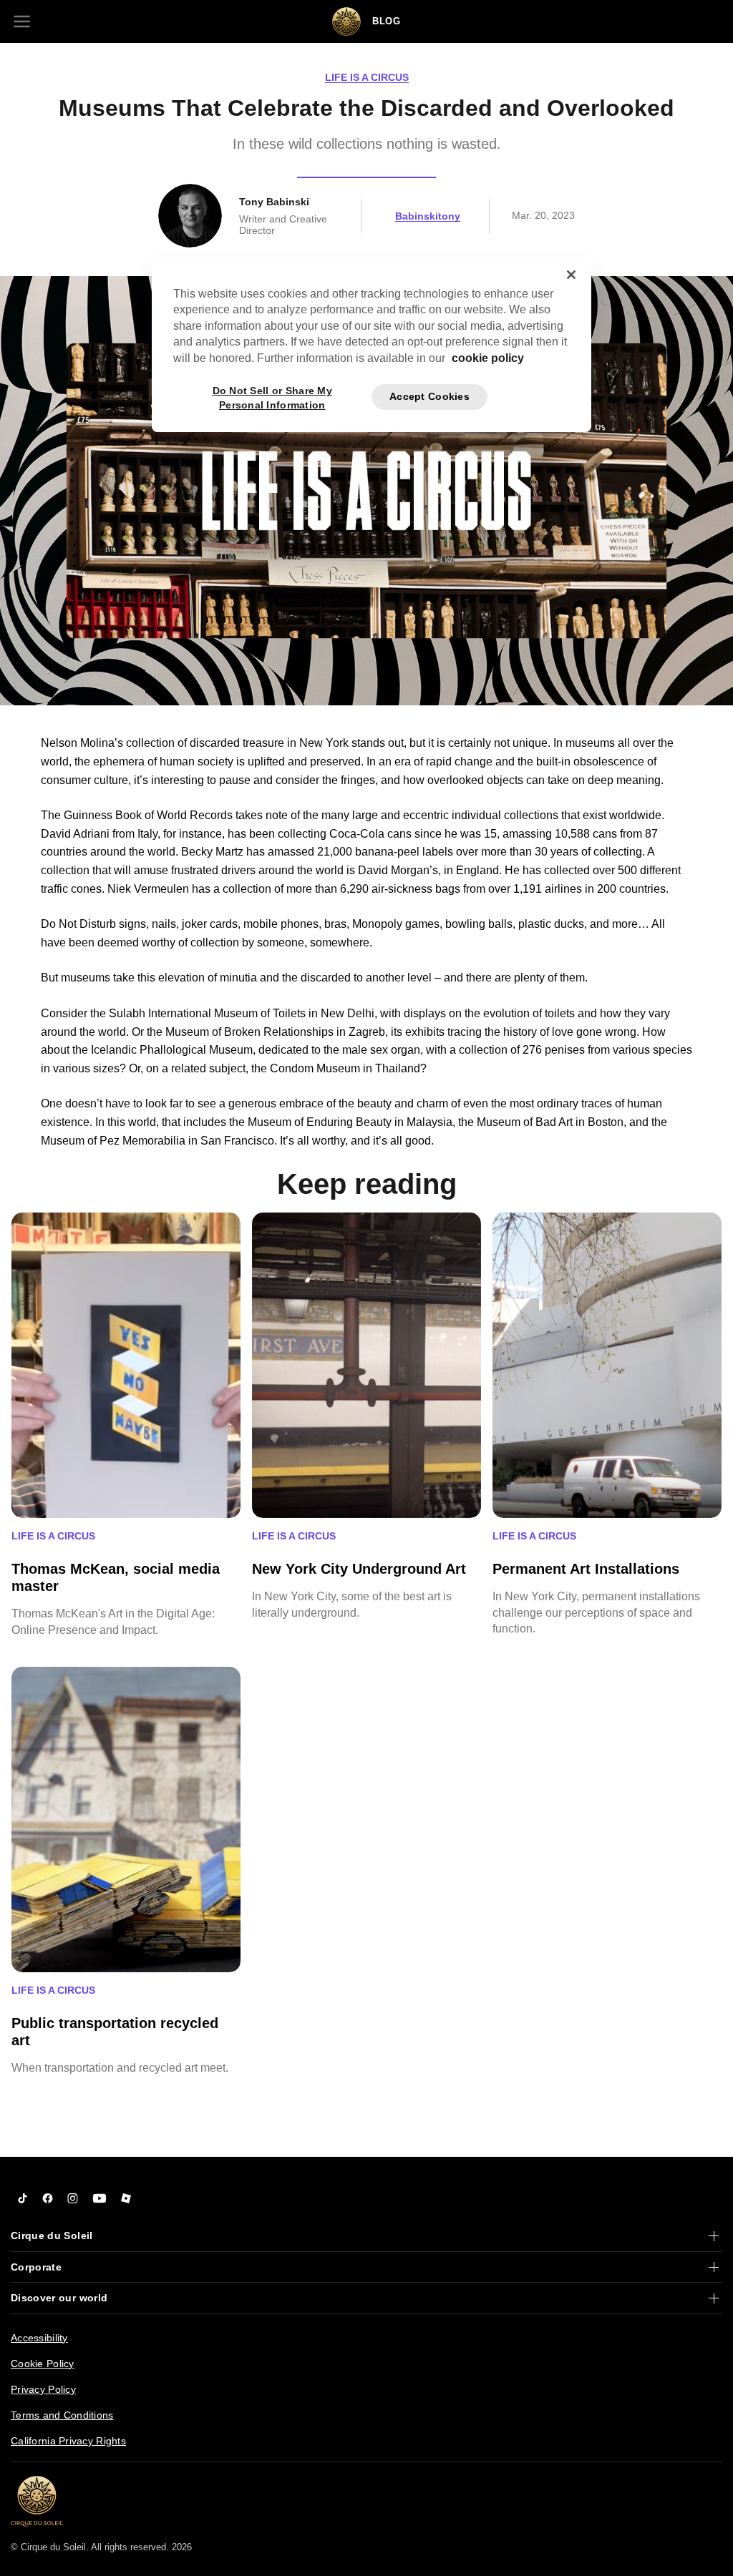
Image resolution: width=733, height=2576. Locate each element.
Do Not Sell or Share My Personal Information (272, 397)
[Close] (571, 275)
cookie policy (488, 358)
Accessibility (39, 2338)
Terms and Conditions (62, 2415)
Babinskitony (428, 216)
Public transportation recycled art (115, 2032)
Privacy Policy (43, 2389)
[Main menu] (21, 21)
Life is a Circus (367, 77)
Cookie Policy (43, 2364)
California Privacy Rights (68, 2441)
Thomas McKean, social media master (116, 1577)
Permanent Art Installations (586, 1569)
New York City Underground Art (359, 1569)
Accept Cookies (429, 396)
